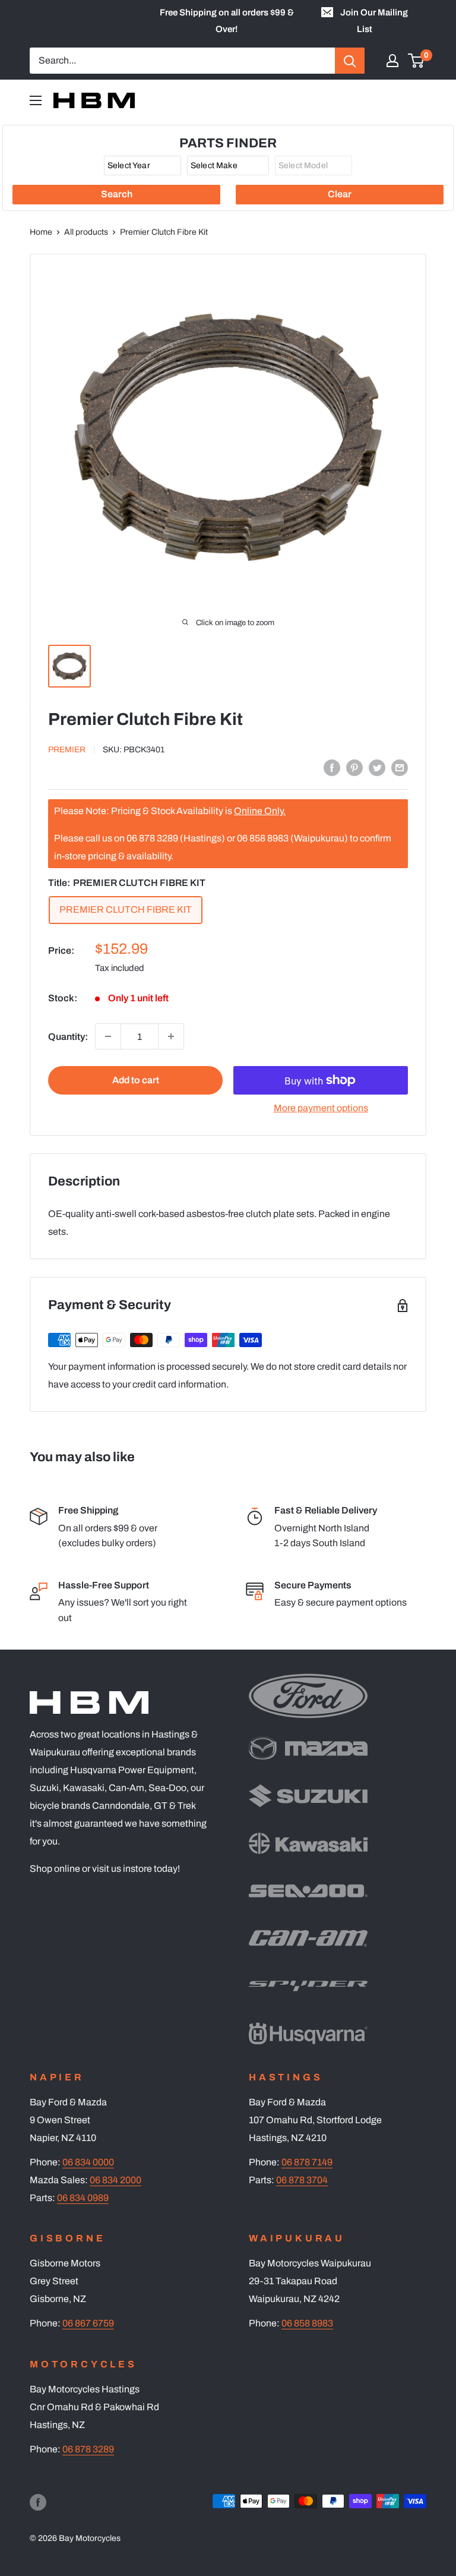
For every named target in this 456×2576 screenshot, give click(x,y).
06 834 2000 (115, 2180)
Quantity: (68, 1037)
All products (86, 232)
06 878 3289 (88, 2449)
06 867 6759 (88, 2323)
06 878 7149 (307, 2162)
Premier (67, 750)
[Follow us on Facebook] (38, 2502)
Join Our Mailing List (374, 21)
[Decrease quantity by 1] (108, 1036)
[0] (417, 61)
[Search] (350, 61)
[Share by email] (400, 767)
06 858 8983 (307, 2323)
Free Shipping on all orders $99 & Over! (227, 21)
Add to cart (136, 1080)
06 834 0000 (88, 2162)
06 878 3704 (302, 2180)
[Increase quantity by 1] (171, 1036)
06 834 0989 (83, 2198)
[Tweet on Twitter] (377, 767)
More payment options (321, 1108)
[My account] (392, 61)
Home (41, 232)
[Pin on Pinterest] (354, 767)
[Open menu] (36, 100)
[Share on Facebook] (332, 767)
